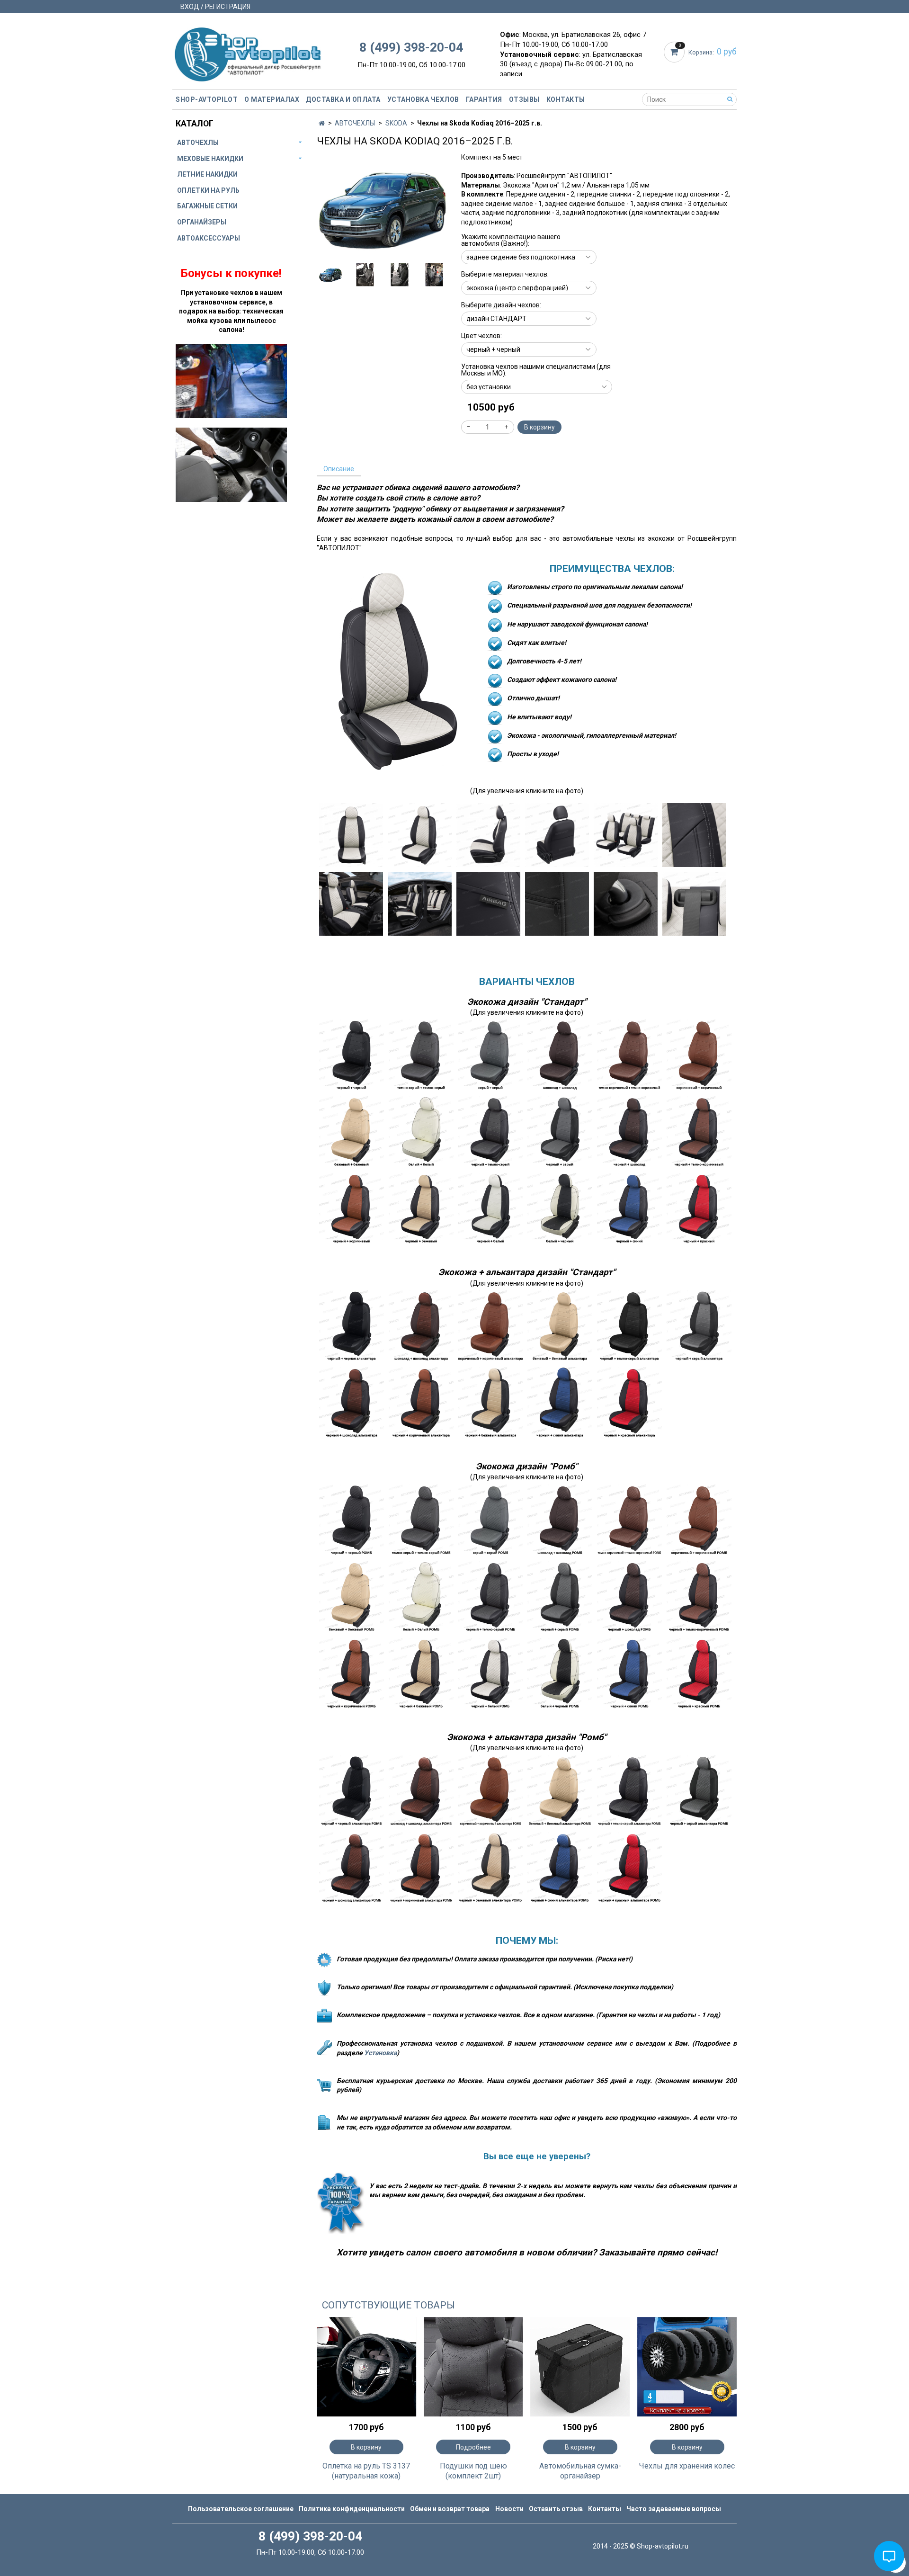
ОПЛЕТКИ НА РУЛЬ (208, 190)
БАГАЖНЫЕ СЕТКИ (207, 206)
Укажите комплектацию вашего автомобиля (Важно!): (511, 240)
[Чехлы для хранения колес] (687, 2367)
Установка (380, 2053)
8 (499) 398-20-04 (411, 47)
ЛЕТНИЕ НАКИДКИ (207, 174)
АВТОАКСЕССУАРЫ (209, 238)
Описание (339, 469)
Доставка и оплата (343, 99)
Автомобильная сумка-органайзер (580, 2471)
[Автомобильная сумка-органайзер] (580, 2367)
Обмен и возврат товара (450, 2509)
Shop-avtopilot (207, 99)
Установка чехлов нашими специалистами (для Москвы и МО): (536, 370)
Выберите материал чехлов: (505, 274)
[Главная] (322, 123)
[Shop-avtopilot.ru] (248, 52)
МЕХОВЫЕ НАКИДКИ (210, 159)
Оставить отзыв (556, 2509)
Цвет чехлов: (481, 336)
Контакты (566, 99)
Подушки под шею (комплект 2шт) (473, 2471)
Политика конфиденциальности (352, 2509)
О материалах (272, 99)
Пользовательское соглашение (241, 2509)
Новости (509, 2509)
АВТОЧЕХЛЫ (355, 123)
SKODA (396, 123)
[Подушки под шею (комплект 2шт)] (473, 2367)
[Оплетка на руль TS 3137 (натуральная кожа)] (366, 2367)
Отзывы (524, 99)
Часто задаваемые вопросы (674, 2509)
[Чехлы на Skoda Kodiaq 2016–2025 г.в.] (382, 208)
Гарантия (484, 99)
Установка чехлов (423, 99)
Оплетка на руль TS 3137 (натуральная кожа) (366, 2471)
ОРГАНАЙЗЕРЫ (202, 222)
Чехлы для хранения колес (687, 2466)
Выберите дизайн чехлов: (501, 305)
